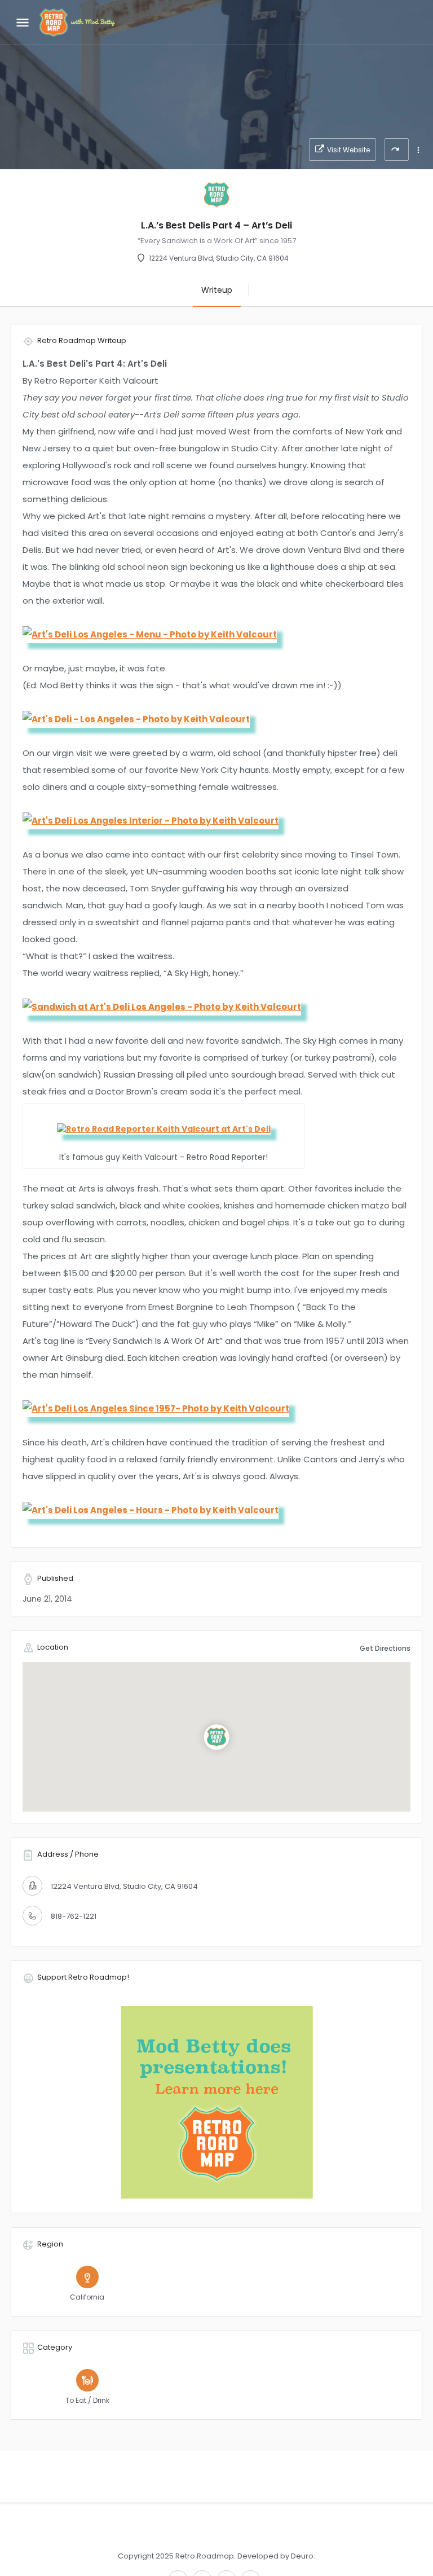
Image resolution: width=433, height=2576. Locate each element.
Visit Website (348, 150)
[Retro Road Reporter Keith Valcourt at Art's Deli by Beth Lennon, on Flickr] (164, 1128)
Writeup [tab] (217, 290)
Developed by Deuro (275, 2556)
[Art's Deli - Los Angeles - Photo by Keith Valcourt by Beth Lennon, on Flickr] (136, 718)
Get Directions (385, 1648)
